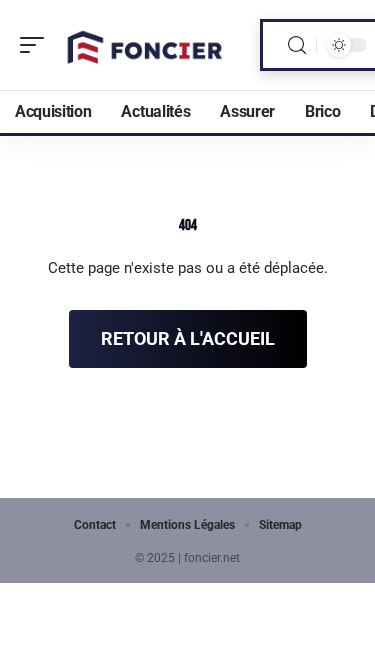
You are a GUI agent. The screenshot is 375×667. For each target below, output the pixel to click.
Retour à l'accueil (188, 338)
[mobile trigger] (37, 45)
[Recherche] (297, 45)
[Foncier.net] (144, 45)
